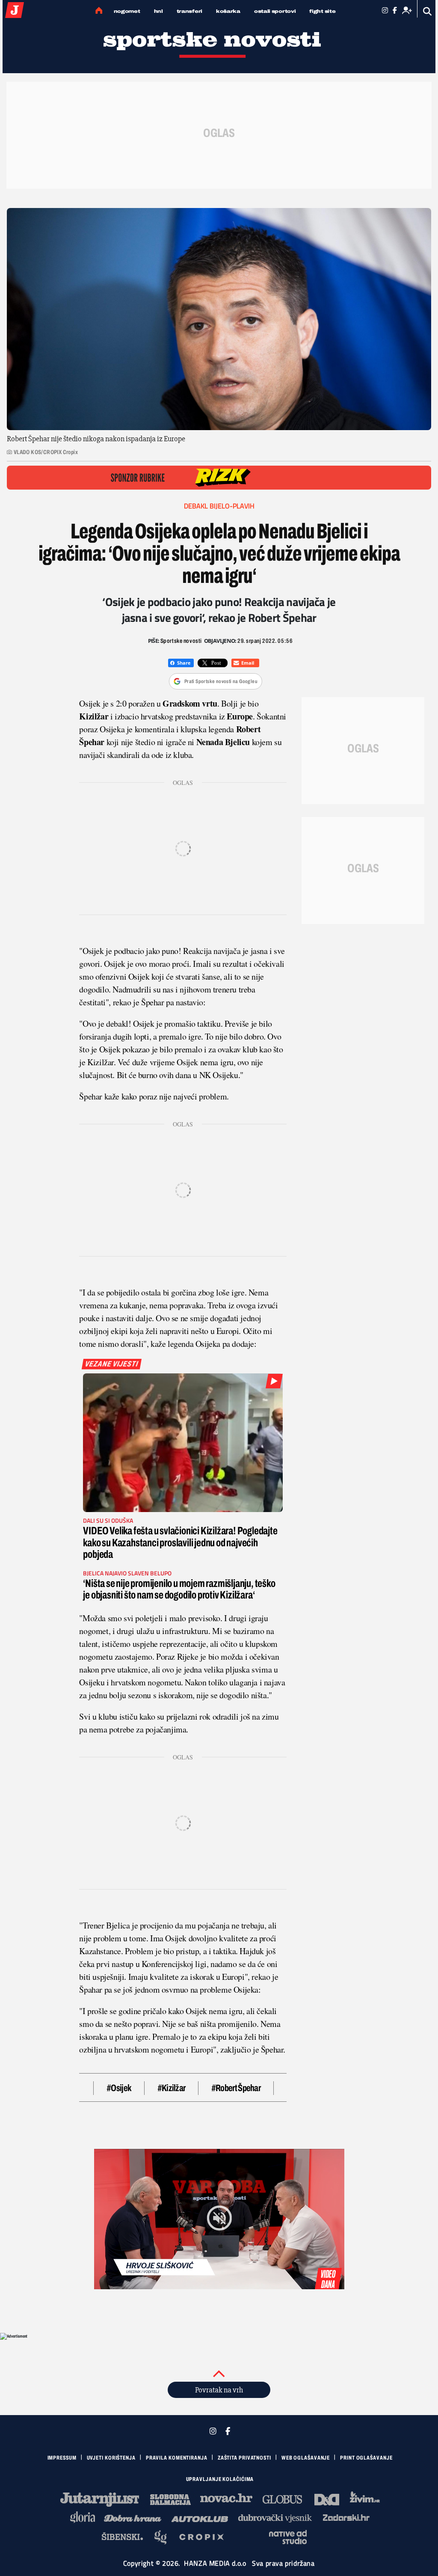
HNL (158, 11)
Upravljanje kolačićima (220, 2479)
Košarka (228, 11)
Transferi (189, 11)
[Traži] (428, 11)
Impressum (62, 2458)
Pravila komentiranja (177, 2458)
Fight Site (322, 11)
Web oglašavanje (306, 2458)
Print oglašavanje (366, 2458)
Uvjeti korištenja (111, 2458)
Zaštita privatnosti (244, 2458)
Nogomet (127, 11)
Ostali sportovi (275, 11)
